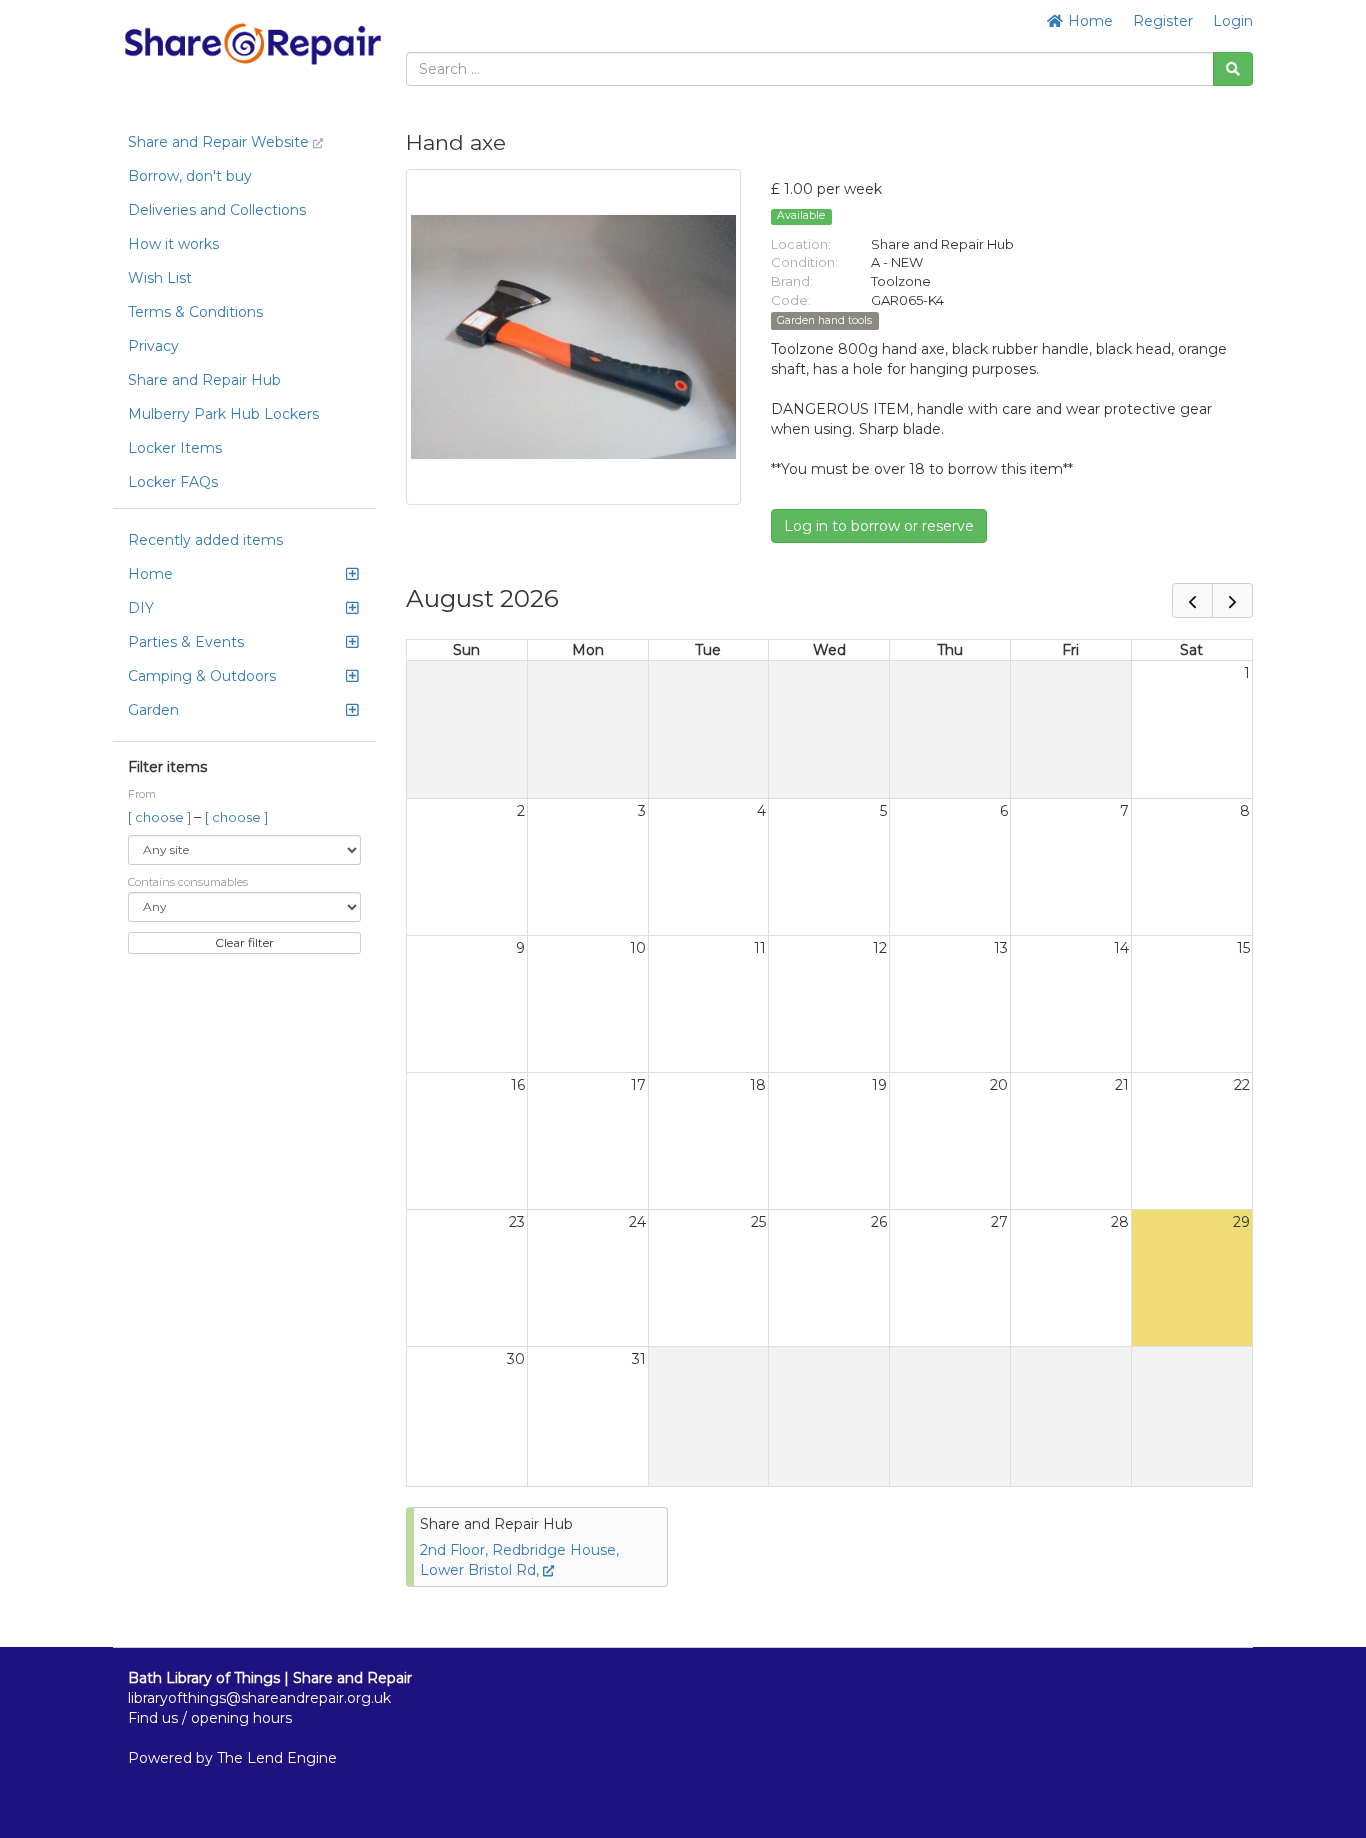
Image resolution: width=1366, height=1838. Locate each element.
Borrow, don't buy (190, 176)
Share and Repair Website (220, 142)
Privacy (153, 346)
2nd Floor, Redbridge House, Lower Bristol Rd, (519, 1560)
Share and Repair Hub (204, 380)
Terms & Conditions (195, 312)
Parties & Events (186, 642)
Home (1088, 21)
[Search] (1233, 69)
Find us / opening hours (210, 1718)
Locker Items (175, 448)
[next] (1232, 600)
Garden (153, 710)
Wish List (160, 278)
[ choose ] (161, 817)
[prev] (1192, 600)
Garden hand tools (824, 320)
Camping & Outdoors (202, 676)
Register (1163, 21)
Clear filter (244, 942)
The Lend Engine (277, 1758)
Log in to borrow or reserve (879, 526)
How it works (173, 244)
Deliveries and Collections (217, 210)
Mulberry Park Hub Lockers (223, 414)
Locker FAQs (173, 482)
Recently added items (205, 540)
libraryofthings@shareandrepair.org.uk (259, 1698)
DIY (141, 608)
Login (1233, 21)
